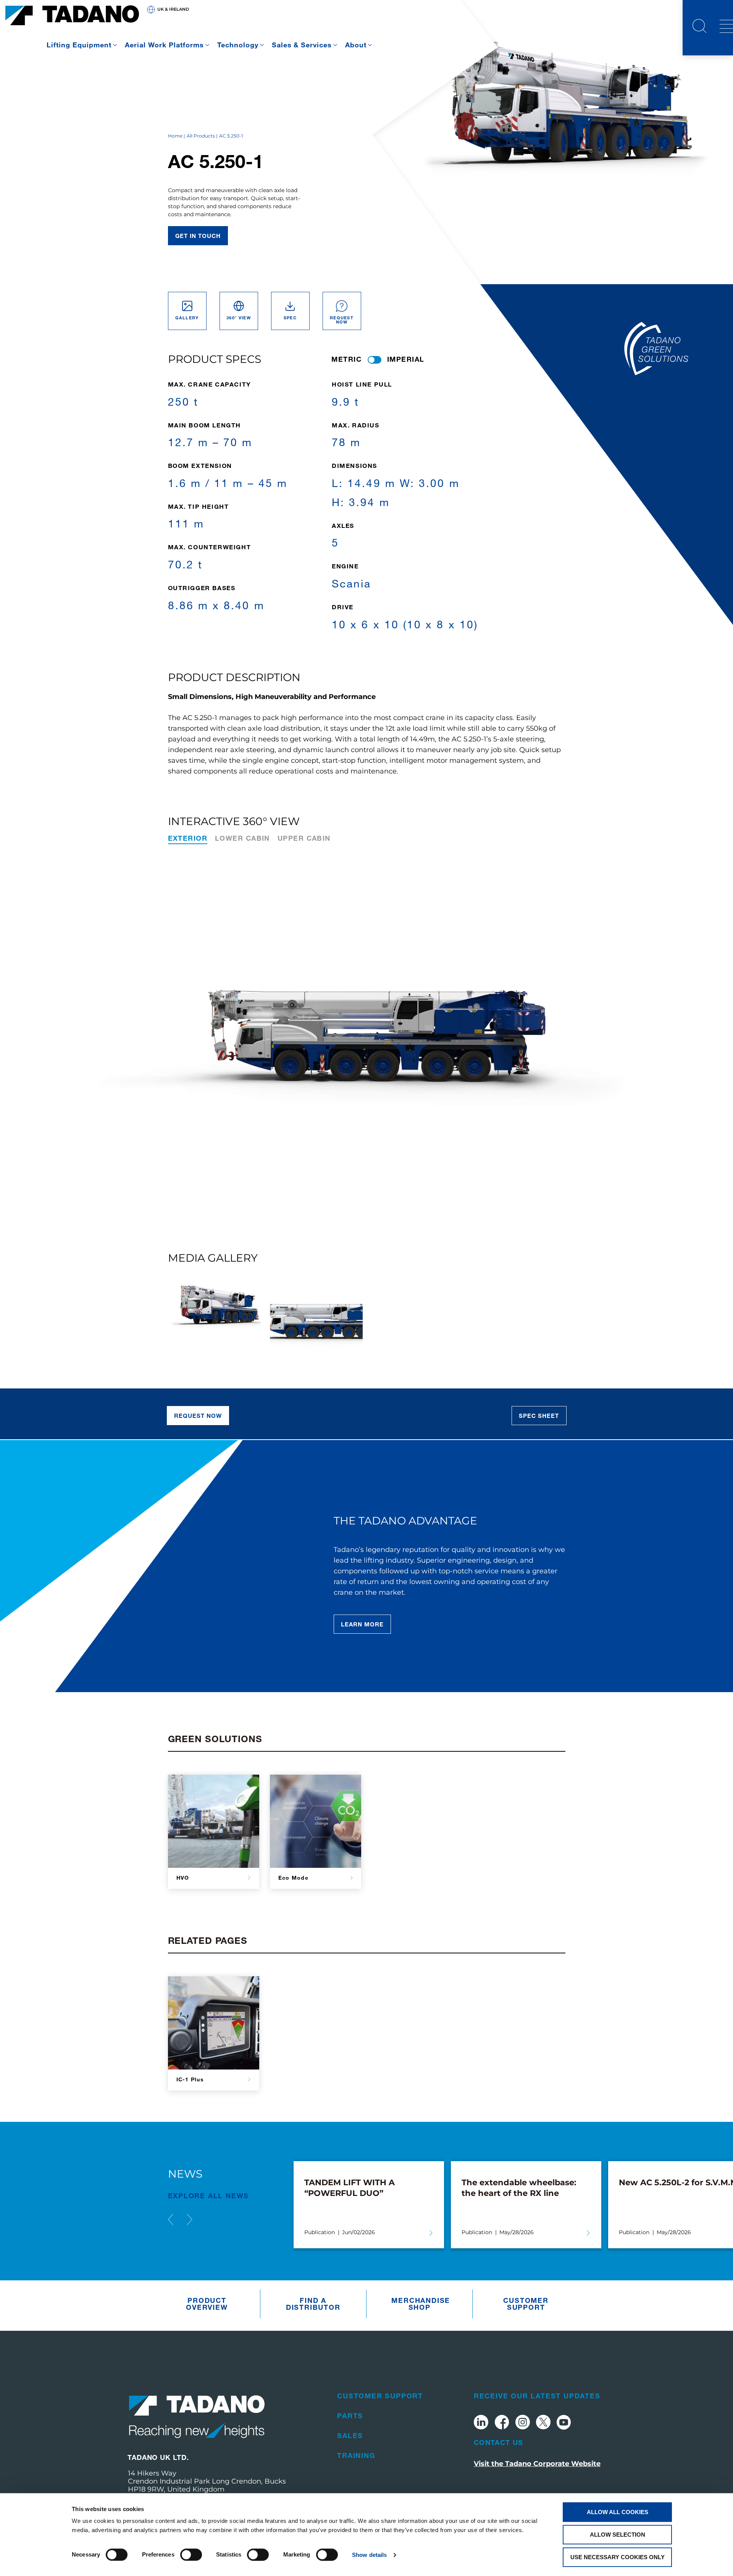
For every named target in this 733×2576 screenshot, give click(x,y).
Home (175, 136)
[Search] (699, 27)
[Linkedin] (481, 2423)
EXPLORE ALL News (209, 2196)
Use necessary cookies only (618, 2557)
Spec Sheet (539, 1416)
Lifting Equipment (79, 45)
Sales (350, 2435)
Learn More (362, 1624)
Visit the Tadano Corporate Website (537, 2464)
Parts (350, 2416)
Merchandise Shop (421, 2304)
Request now (198, 1416)
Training (356, 2455)
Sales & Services (302, 45)
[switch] (191, 2555)
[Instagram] (523, 2423)
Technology (238, 45)
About (356, 45)
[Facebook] (502, 2423)
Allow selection (618, 2535)
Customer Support (526, 2304)
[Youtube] (564, 2423)
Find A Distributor (313, 2304)
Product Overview (207, 2304)
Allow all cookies (618, 2512)
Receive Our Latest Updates (537, 2396)
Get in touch (198, 236)
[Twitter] (543, 2423)
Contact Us (499, 2442)
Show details (369, 2555)
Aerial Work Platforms (164, 45)
